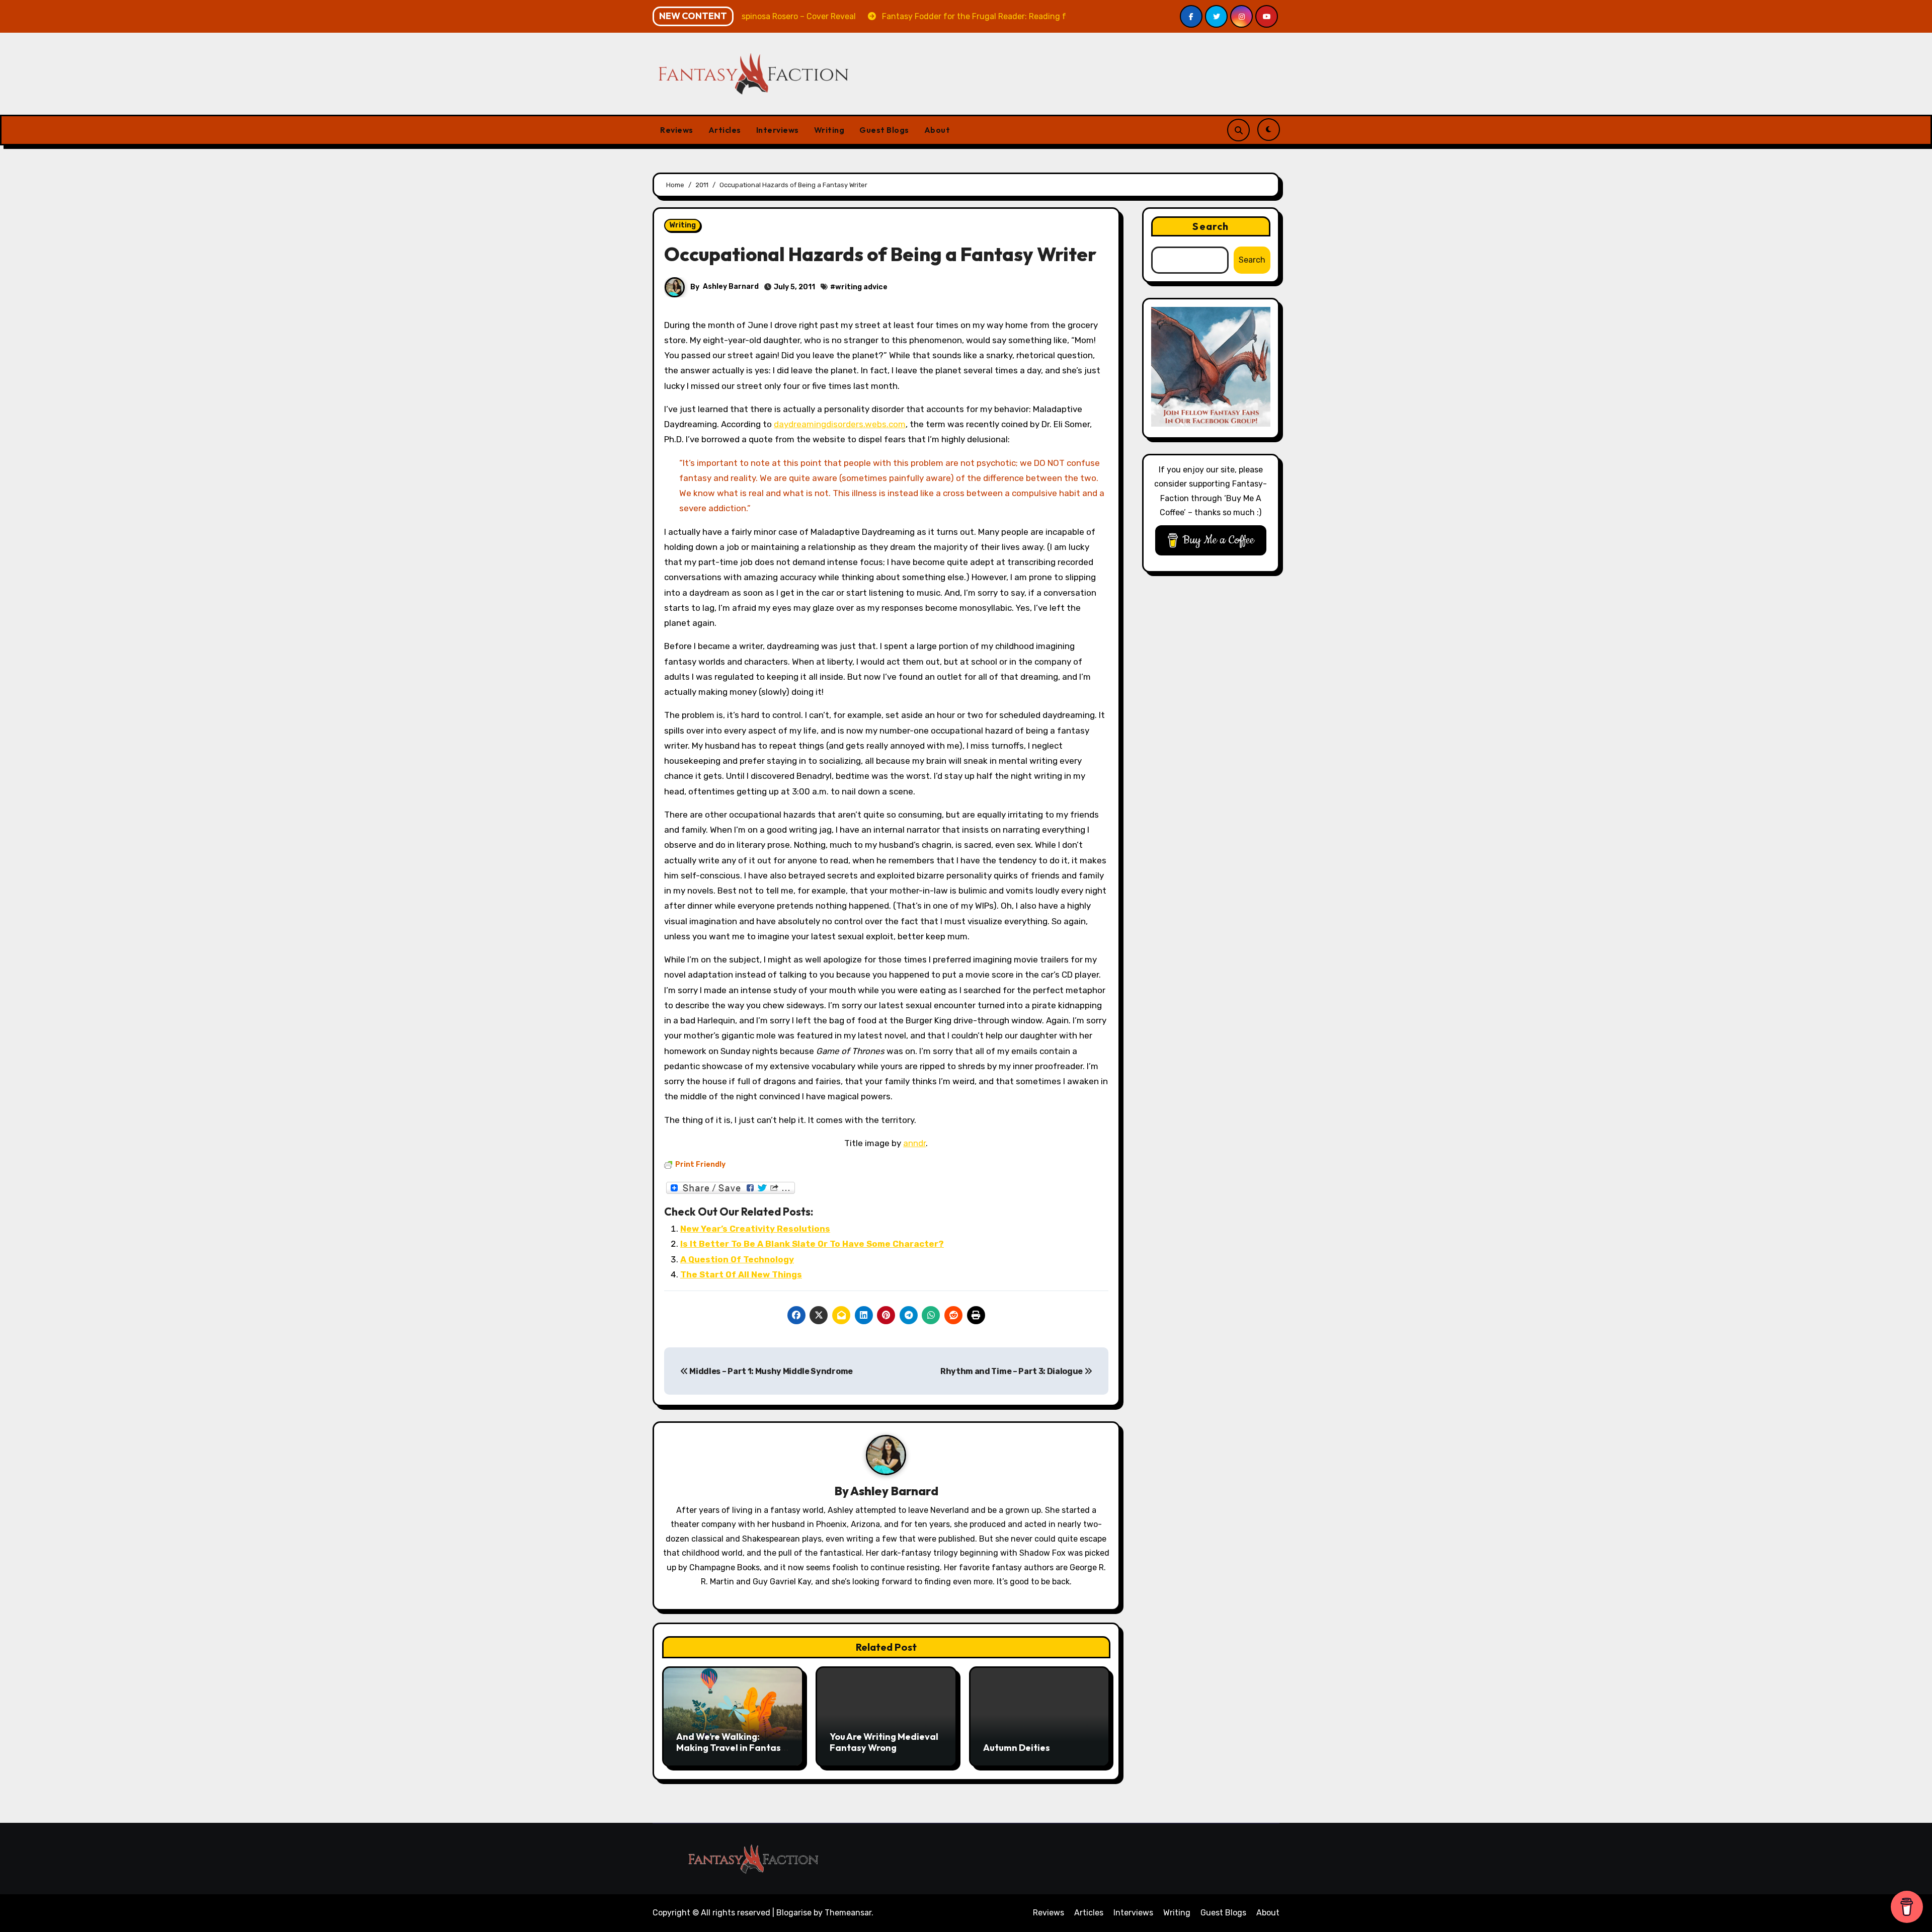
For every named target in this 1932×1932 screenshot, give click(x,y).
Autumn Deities (1017, 1748)
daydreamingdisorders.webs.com (840, 424)
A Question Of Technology (737, 1259)
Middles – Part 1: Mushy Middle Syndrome (771, 1371)
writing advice (861, 287)
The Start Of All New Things (741, 1274)
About (937, 130)
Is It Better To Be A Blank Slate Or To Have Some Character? (812, 1244)
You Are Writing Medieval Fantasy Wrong (884, 1742)
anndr (914, 1143)
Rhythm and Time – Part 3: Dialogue (1012, 1371)
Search (1211, 226)
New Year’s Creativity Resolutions (755, 1229)
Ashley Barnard (731, 287)
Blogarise (794, 1913)
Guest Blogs (884, 130)
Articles (725, 130)
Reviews (677, 130)
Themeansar (848, 1913)
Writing (829, 130)
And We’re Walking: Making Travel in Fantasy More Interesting (731, 1747)
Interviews (778, 130)
